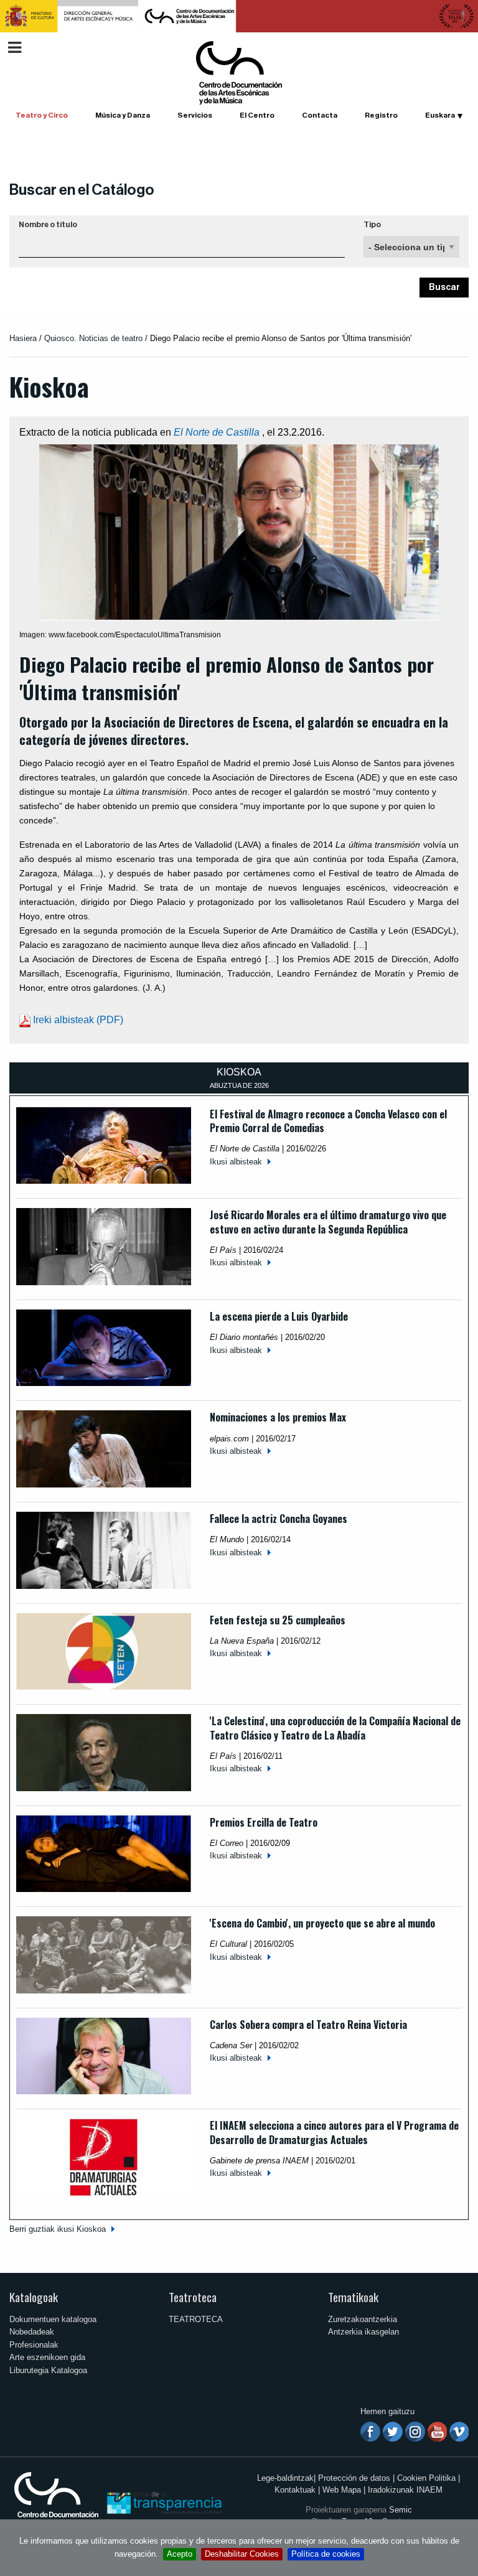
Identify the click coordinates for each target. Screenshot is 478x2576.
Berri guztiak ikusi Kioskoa (58, 2229)
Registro (381, 115)
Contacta (320, 115)
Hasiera (23, 338)
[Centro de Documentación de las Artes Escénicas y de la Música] (239, 72)
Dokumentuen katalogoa (53, 2319)
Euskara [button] (440, 115)
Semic (401, 2510)
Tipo (372, 225)
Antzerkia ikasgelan (363, 2332)
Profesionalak (34, 2345)
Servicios (195, 115)
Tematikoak (353, 2297)
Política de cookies (326, 2554)
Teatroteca (193, 2297)
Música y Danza (123, 115)
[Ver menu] (15, 46)
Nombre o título (48, 225)
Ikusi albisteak (236, 1162)
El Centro (257, 115)
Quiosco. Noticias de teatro (93, 338)
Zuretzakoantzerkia (363, 2319)
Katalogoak (34, 2297)
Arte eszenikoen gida (47, 2357)
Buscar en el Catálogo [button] (82, 190)
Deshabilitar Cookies (242, 2554)
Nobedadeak (32, 2332)
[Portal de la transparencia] (163, 2502)
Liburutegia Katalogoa (48, 2370)
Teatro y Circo (42, 115)
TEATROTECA (196, 2319)
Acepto (180, 2554)
